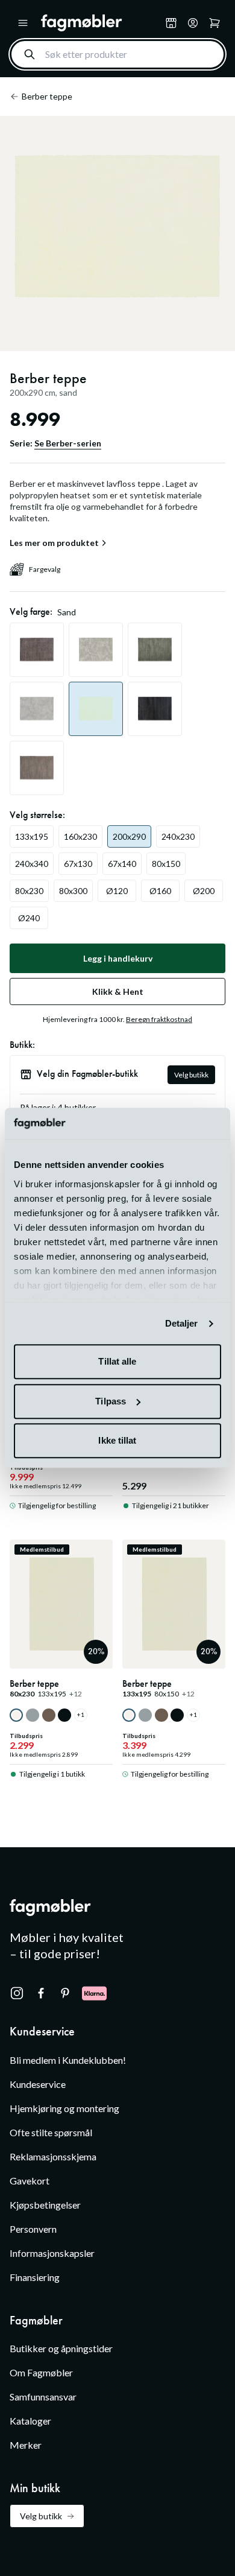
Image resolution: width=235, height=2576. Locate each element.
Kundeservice (38, 2084)
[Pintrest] (65, 1993)
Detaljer (182, 1323)
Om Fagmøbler (41, 2372)
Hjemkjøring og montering (64, 2108)
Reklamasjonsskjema (53, 2156)
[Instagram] (17, 1993)
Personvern (33, 2229)
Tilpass (111, 1401)
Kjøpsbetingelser (45, 2205)
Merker (26, 2445)
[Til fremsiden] (101, 23)
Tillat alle (117, 1362)
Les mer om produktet (54, 543)
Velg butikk (191, 1075)
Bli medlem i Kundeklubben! (68, 2060)
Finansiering (35, 2277)
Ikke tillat (117, 1441)
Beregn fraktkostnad (159, 1019)
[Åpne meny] (23, 23)
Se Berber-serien (68, 443)
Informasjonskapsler (52, 2253)
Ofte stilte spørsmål (51, 2132)
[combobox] (117, 54)
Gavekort (30, 2181)
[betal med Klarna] (94, 1993)
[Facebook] (41, 1993)
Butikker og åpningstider (61, 2348)
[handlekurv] (193, 23)
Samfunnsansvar (43, 2397)
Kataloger (30, 2421)
